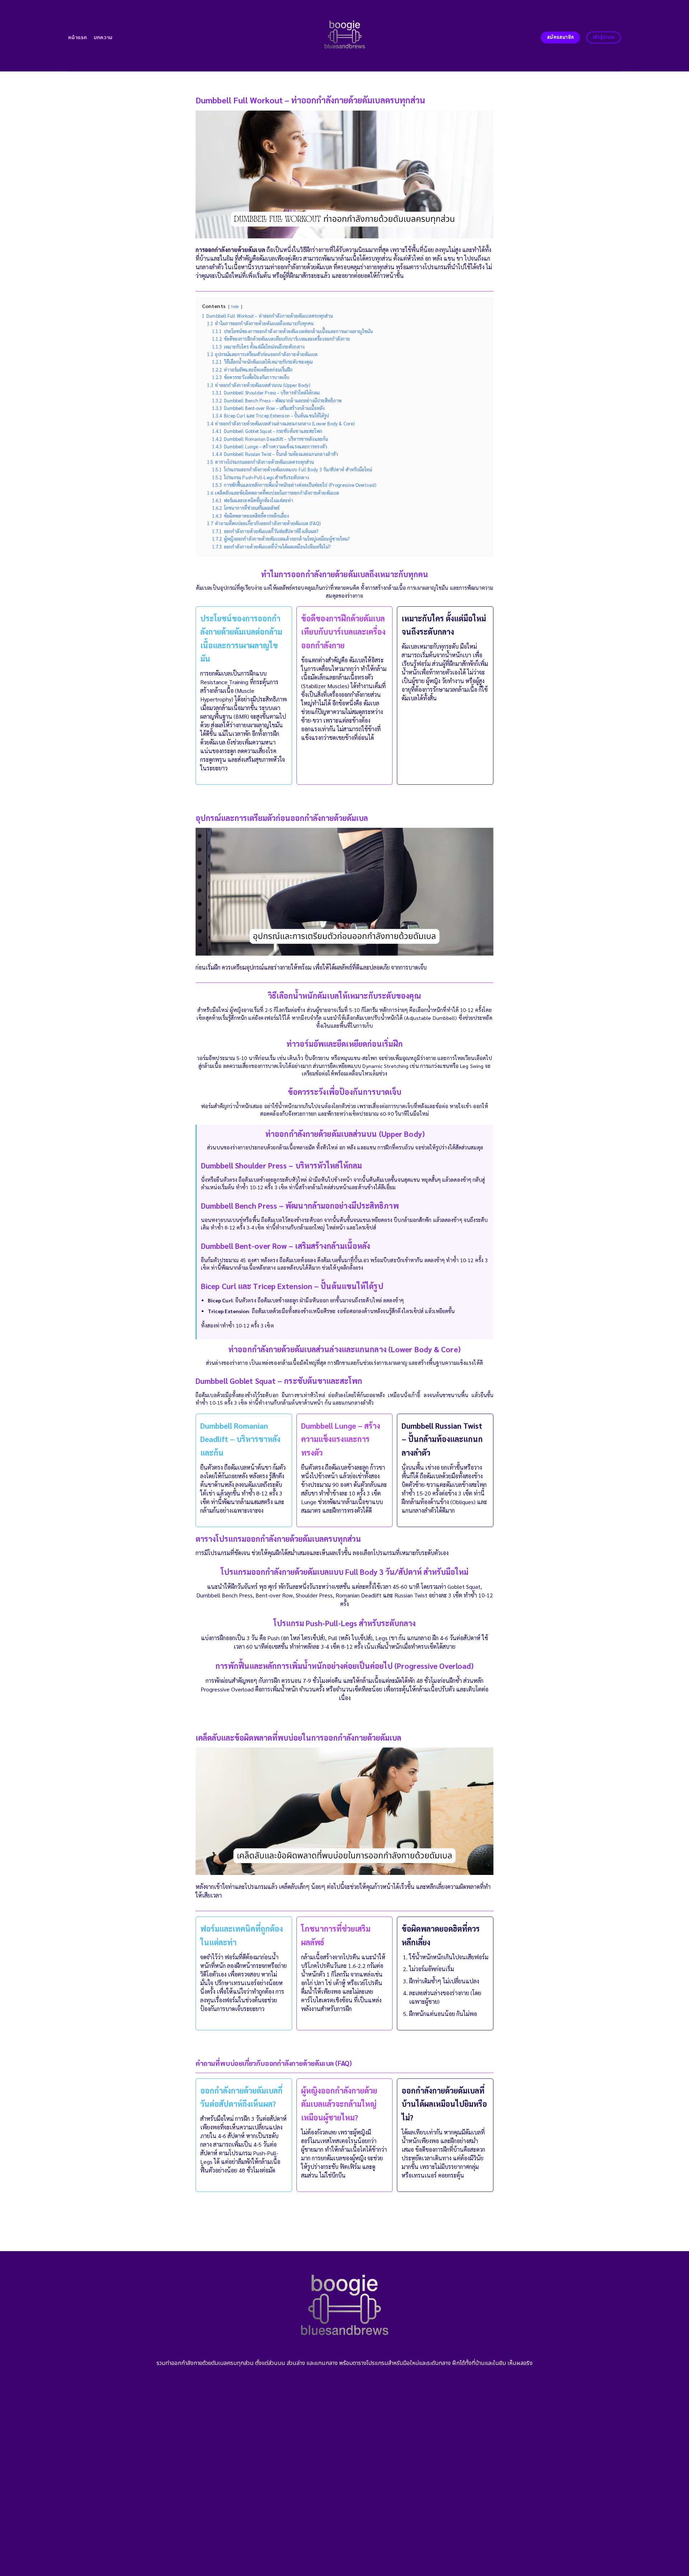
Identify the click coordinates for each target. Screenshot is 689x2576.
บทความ (103, 38)
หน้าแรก (78, 38)
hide (235, 306)
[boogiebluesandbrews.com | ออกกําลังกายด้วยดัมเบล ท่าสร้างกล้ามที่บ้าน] (345, 36)
